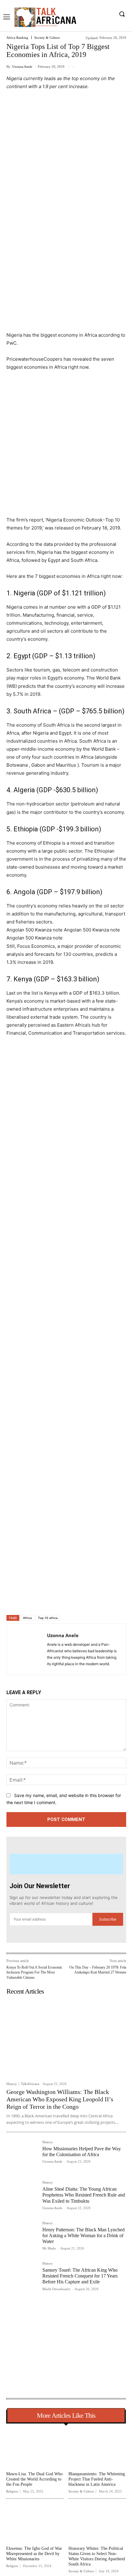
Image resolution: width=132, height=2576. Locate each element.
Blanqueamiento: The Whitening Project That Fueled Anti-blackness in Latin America (97, 2479)
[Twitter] (46, 1599)
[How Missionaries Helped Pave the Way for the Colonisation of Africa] (22, 2156)
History (12, 2084)
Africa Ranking (17, 38)
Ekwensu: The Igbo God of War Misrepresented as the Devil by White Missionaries (34, 2554)
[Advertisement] (66, 165)
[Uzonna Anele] (29, 1649)
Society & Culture (47, 38)
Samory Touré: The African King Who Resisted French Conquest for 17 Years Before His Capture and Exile (80, 2276)
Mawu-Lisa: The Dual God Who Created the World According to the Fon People (34, 2479)
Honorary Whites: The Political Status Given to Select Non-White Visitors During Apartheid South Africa (97, 2556)
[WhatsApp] (74, 1599)
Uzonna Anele (22, 67)
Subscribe (108, 1919)
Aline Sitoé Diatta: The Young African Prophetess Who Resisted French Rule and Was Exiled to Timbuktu (84, 2195)
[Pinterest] (60, 1599)
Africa (27, 1618)
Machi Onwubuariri (56, 2289)
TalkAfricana (30, 2084)
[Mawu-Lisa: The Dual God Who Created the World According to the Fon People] (35, 2448)
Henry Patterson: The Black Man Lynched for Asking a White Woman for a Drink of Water (83, 2235)
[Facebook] (32, 1599)
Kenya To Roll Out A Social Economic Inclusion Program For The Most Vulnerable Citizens (34, 1972)
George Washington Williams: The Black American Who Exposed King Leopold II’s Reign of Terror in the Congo (60, 2099)
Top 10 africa (48, 1618)
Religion (12, 2491)
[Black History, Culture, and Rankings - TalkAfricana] (45, 17)
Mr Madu (49, 2248)
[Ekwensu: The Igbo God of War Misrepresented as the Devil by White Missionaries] (35, 2523)
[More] (89, 1599)
